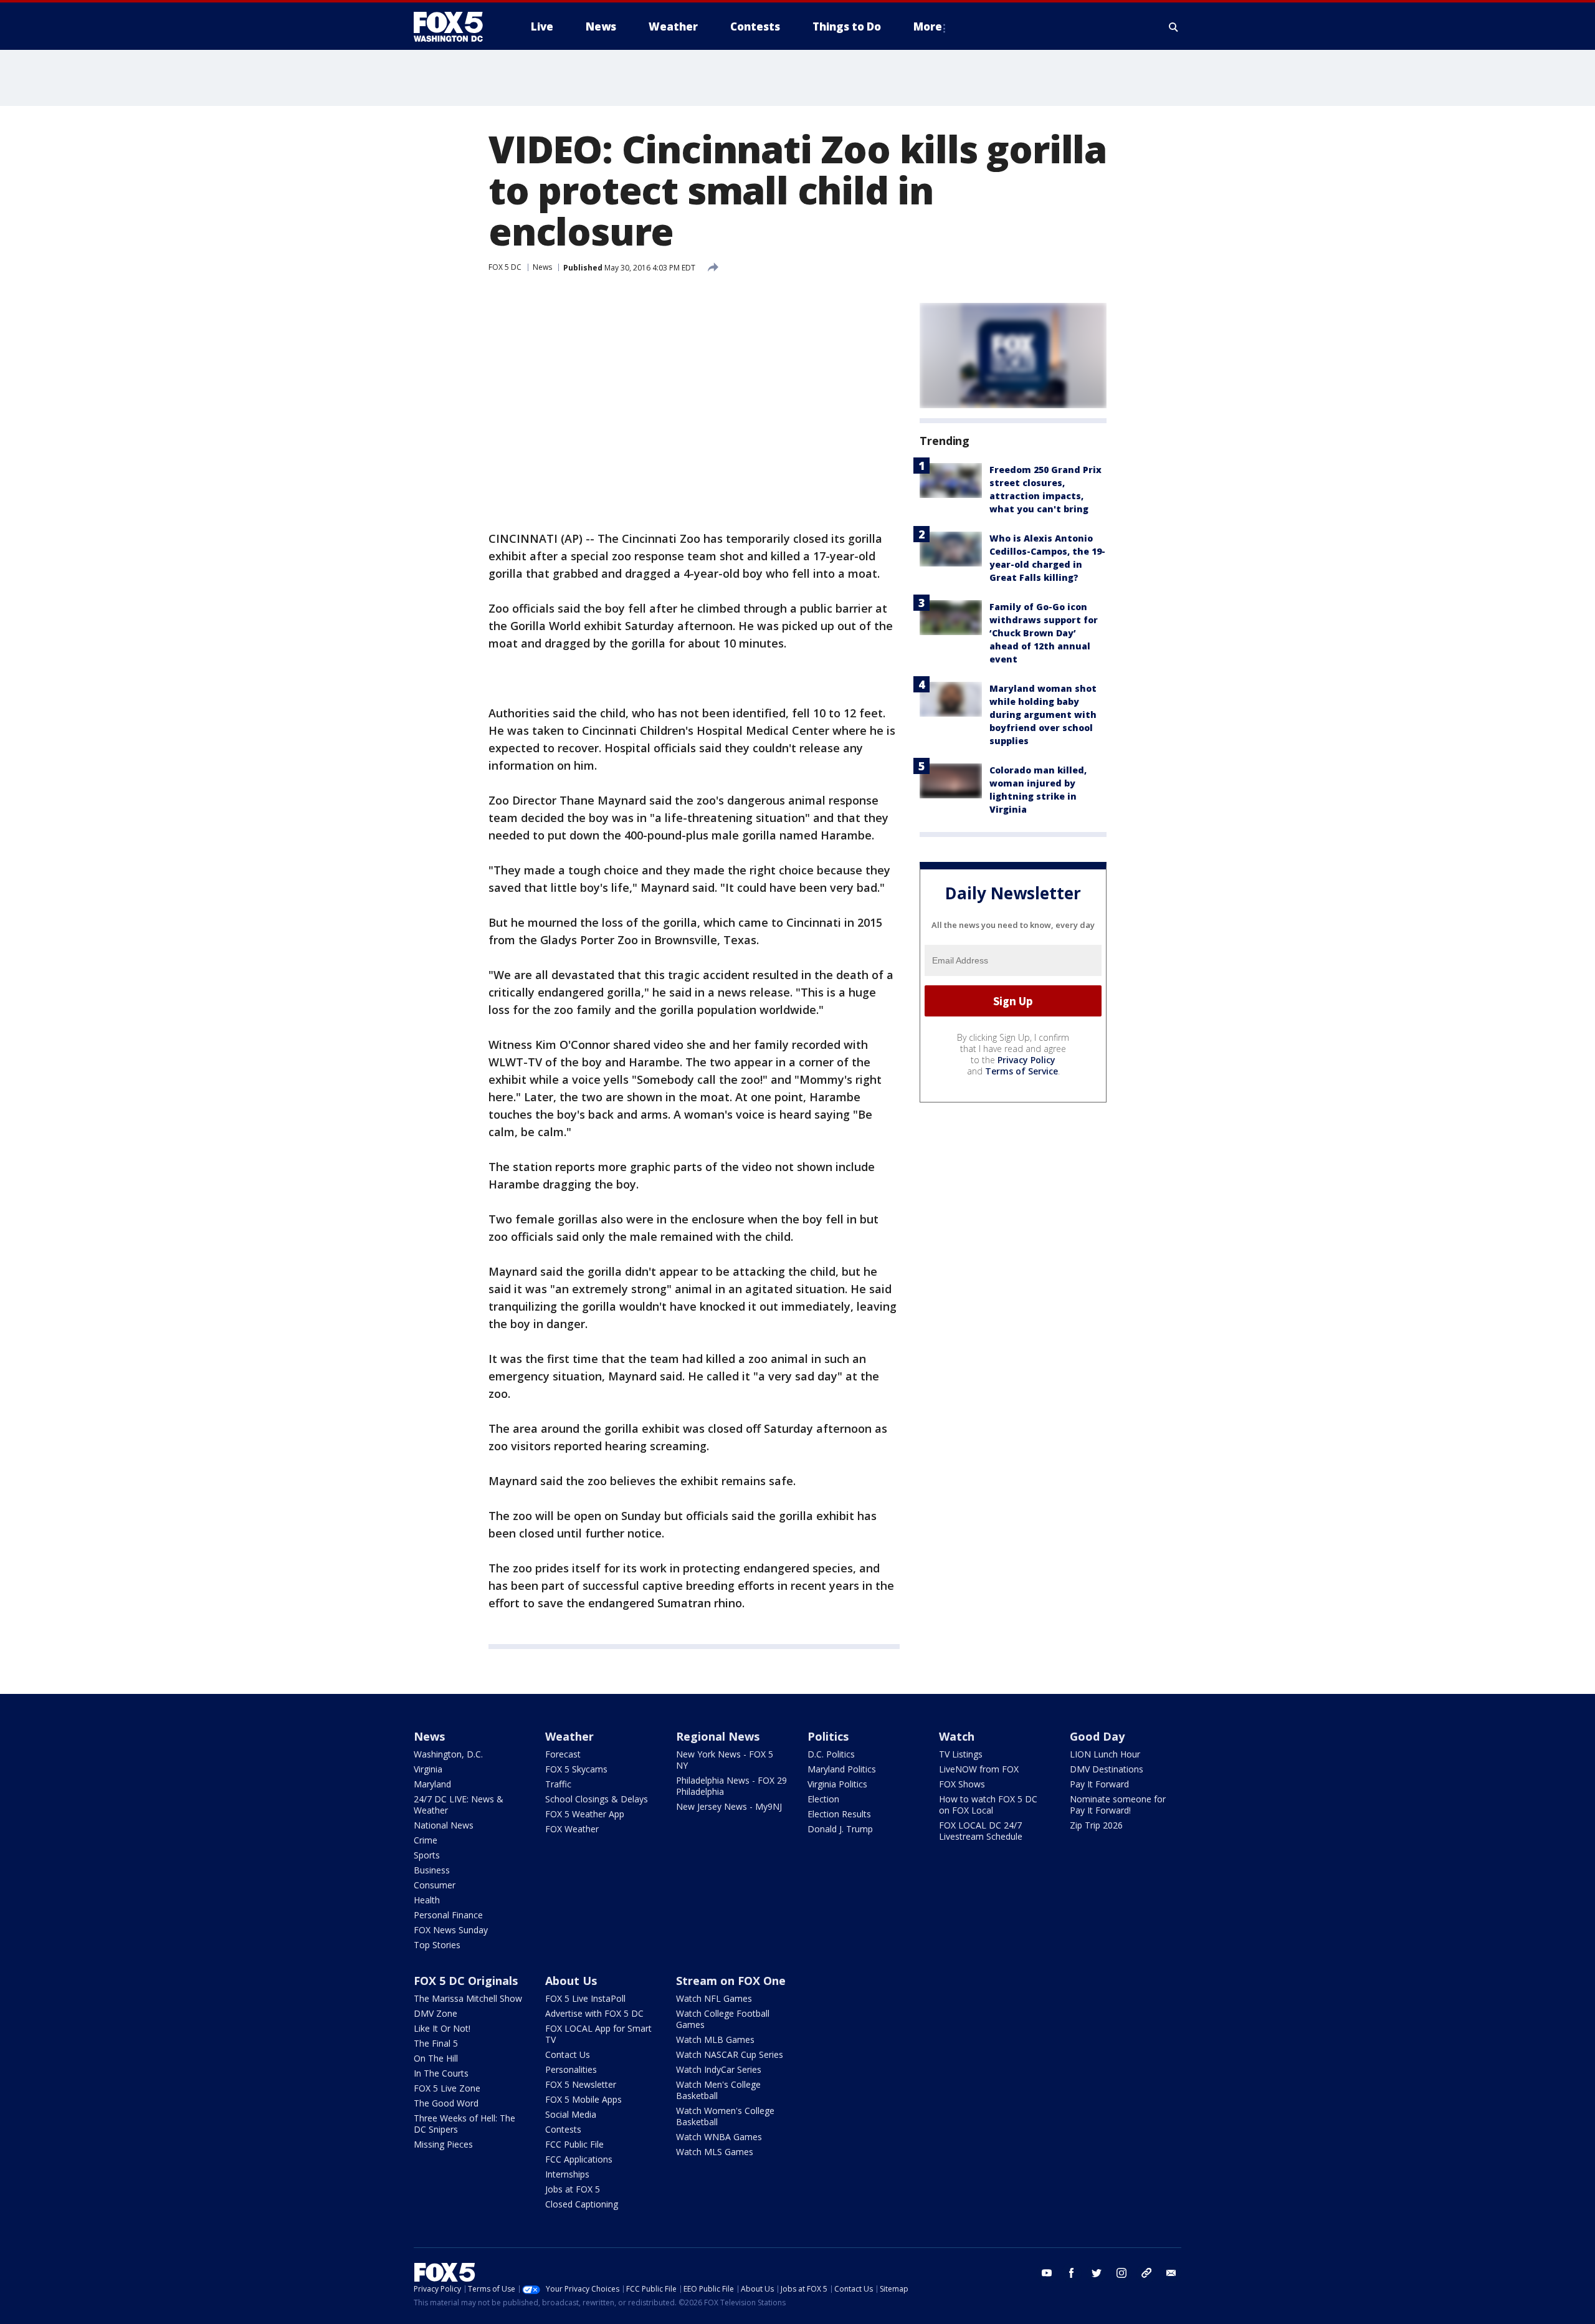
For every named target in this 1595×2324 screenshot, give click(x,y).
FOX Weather (572, 1829)
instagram (1121, 2273)
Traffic (558, 1784)
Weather (569, 1736)
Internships (567, 2174)
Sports (427, 1855)
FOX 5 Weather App (585, 1814)
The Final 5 (436, 2043)
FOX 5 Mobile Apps (583, 2099)
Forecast (563, 1754)
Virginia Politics (837, 1784)
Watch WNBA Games (719, 2137)
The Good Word (446, 2103)
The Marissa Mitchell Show (468, 1998)
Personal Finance (448, 1915)
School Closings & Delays (597, 1799)
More (928, 26)
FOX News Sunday (451, 1930)
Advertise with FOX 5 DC (594, 2013)
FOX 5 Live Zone (447, 2088)
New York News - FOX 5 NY (725, 1760)
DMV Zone (436, 2013)
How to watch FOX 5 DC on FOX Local (988, 1805)
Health (427, 1900)
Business (432, 1870)
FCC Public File (574, 2144)
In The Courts (441, 2073)
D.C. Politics (831, 1754)
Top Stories (437, 1945)
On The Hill (436, 2058)
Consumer (435, 1885)
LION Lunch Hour (1105, 1754)
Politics (828, 1736)
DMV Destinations (1107, 1769)
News (542, 267)
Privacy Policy (1026, 1060)
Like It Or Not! (442, 2028)
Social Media (571, 2114)
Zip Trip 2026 (1096, 1825)
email (1171, 2273)
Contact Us (568, 2054)
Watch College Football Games (723, 2019)
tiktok (1146, 2273)
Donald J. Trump (840, 1829)
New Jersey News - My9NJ (729, 1806)
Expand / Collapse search (1174, 27)
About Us (571, 1981)
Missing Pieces (443, 2144)
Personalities (571, 2069)
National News (444, 1825)
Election (823, 1799)
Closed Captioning (582, 2204)
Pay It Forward (1099, 1784)
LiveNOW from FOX (979, 1769)
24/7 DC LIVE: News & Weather (459, 1805)
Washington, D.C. (448, 1754)
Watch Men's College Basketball (718, 2090)
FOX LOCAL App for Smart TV (598, 2034)
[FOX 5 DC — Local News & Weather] (455, 27)
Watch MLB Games (715, 2039)
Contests (563, 2129)
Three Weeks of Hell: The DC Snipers (464, 2124)
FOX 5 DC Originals (466, 1981)
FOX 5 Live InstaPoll (585, 1998)
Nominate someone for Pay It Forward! (1118, 1805)
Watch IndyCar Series (719, 2069)
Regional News (718, 1736)
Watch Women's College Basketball (725, 2116)
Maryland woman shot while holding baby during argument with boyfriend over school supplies (1043, 715)
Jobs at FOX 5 (573, 2189)
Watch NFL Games (714, 1998)
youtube (1047, 2273)
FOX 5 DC (505, 267)
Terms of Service (1021, 1071)
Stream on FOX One (731, 1981)
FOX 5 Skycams (576, 1769)
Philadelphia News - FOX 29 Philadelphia (731, 1786)
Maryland (432, 1784)
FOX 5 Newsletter (581, 2084)
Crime (426, 1840)
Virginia (428, 1769)
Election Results (839, 1814)
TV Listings (961, 1754)
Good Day (1097, 1736)
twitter (1097, 2273)
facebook (1072, 2273)
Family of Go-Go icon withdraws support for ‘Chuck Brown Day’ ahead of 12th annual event (1044, 633)
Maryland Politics (842, 1769)
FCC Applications (579, 2159)
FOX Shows (962, 1784)
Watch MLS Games (715, 2152)
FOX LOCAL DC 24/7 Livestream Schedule (981, 1831)
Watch (957, 1736)
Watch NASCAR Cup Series (730, 2054)
